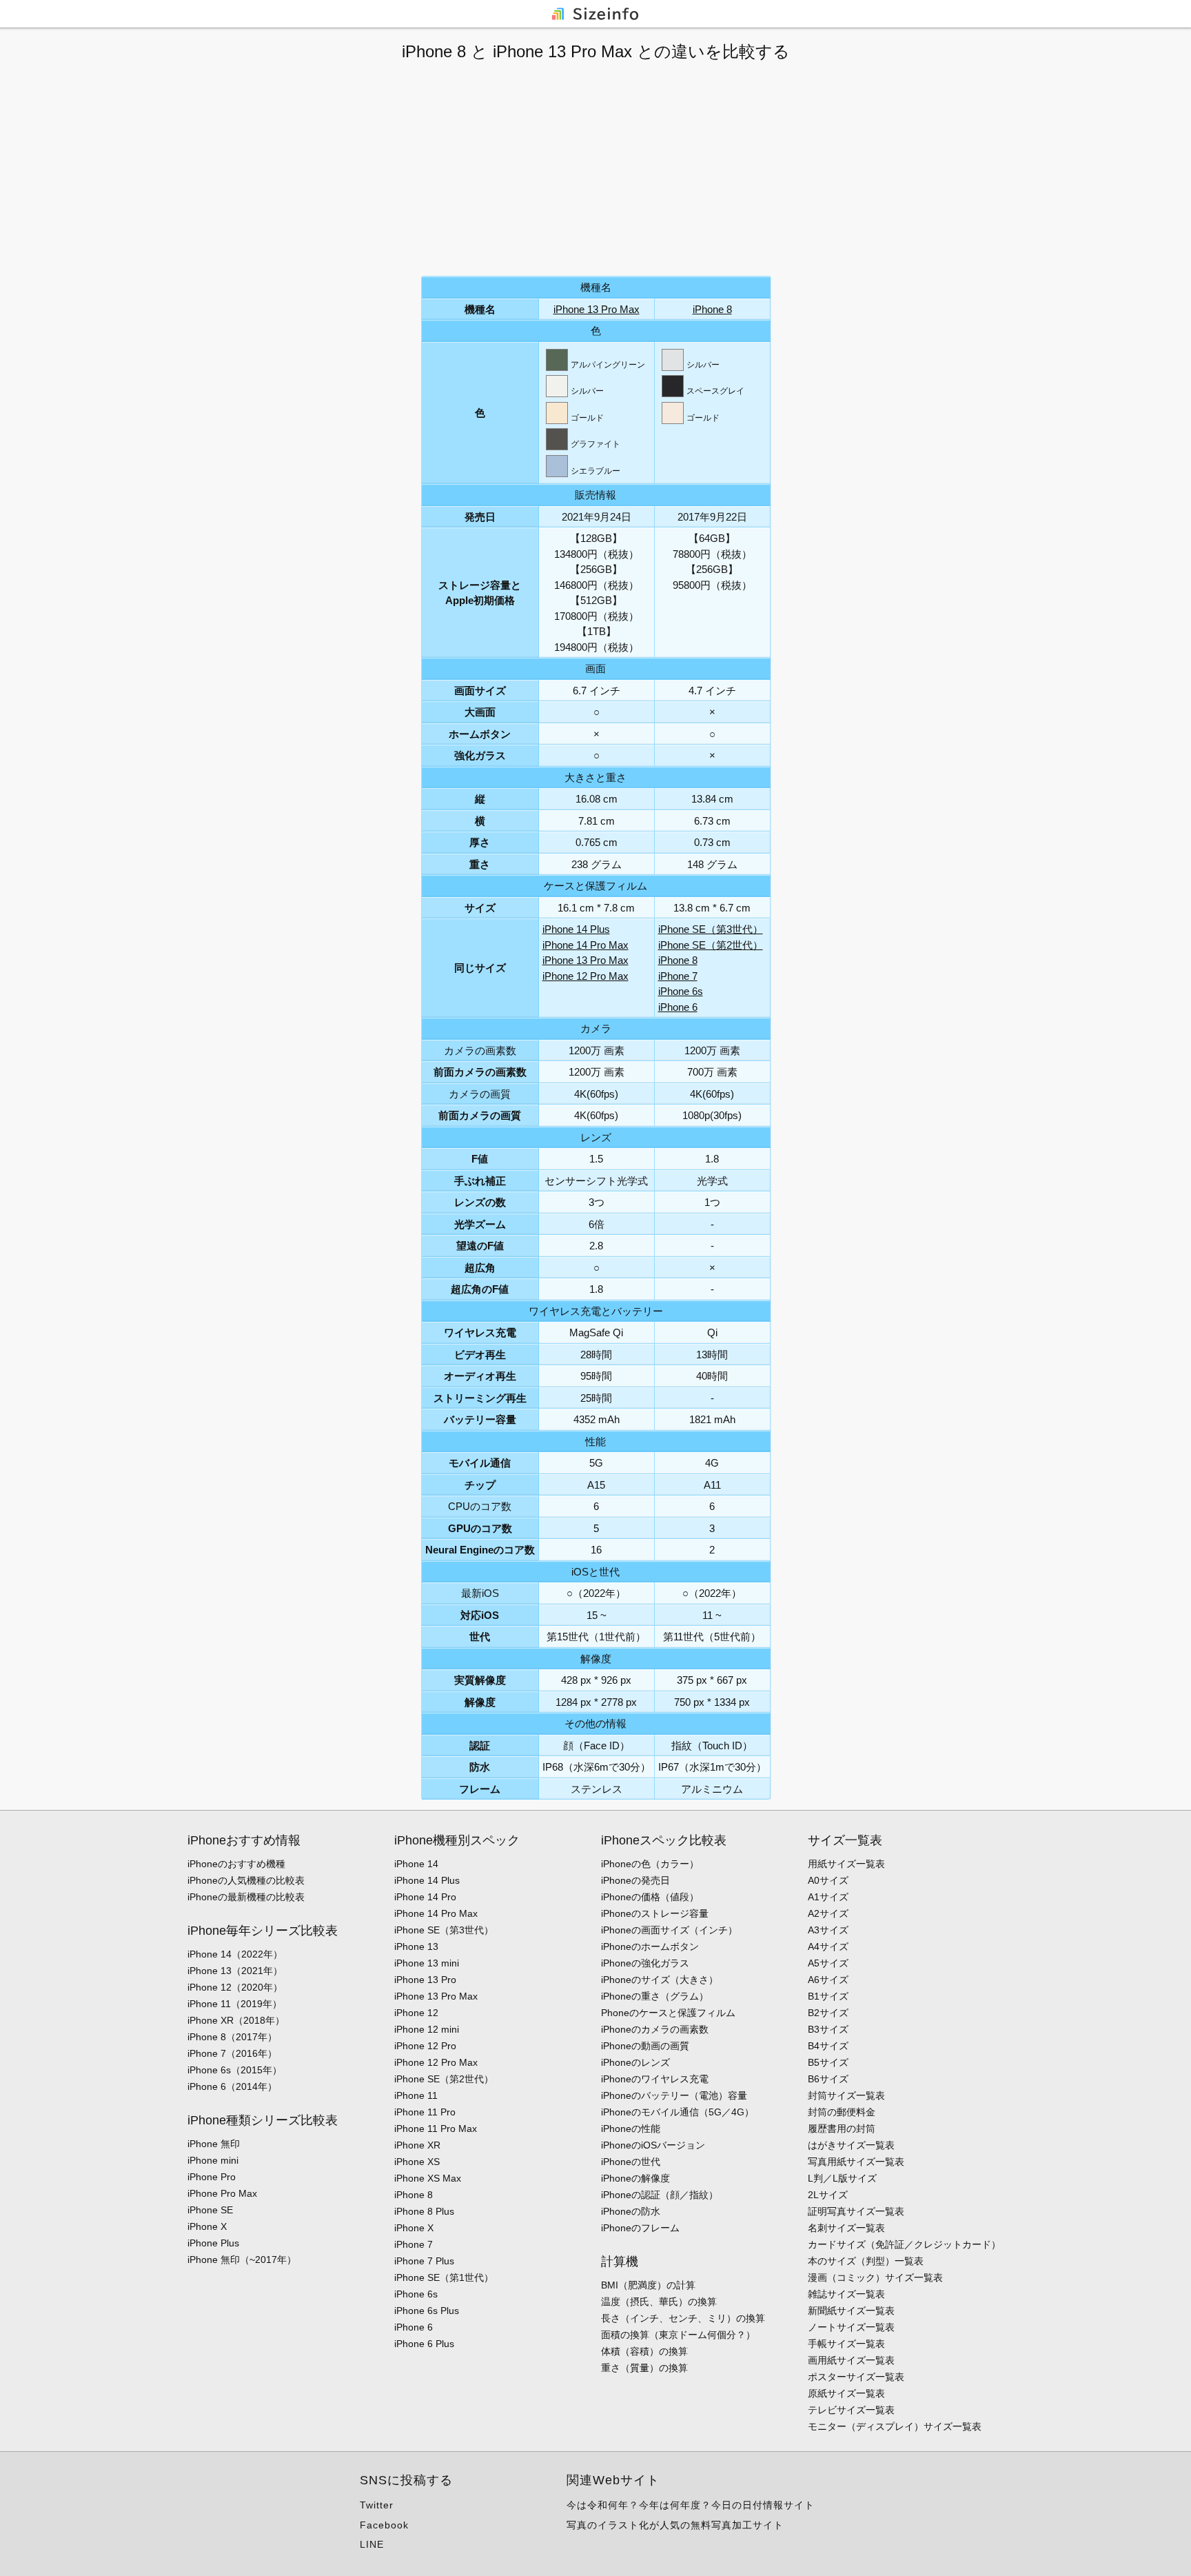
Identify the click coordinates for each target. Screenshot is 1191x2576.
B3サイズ (828, 2029)
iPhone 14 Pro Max (586, 945)
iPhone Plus (213, 2243)
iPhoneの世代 (631, 2162)
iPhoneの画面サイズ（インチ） (669, 1930)
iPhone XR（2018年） (236, 2020)
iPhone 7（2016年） (232, 2053)
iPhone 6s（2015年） (235, 2070)
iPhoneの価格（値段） (650, 1897)
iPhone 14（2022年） (235, 1954)
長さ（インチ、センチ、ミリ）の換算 (683, 2318)
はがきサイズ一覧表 (851, 2145)
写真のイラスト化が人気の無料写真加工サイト (675, 2525)
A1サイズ (828, 1897)
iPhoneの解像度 (635, 2178)
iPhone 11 (416, 2095)
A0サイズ (828, 1880)
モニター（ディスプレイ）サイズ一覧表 (895, 2426)
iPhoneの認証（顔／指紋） (660, 2195)
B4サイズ (828, 2046)
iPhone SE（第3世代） (711, 929)
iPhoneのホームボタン (650, 1946)
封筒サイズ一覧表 (846, 2095)
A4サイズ (828, 1946)
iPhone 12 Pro (425, 2046)
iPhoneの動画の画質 (645, 2046)
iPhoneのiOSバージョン (653, 2145)
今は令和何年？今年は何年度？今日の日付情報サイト (691, 2505)
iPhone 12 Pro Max (586, 976)
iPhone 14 (416, 1864)
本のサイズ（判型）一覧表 (866, 2261)
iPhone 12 (416, 2013)
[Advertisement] (595, 169)
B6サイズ (828, 2079)
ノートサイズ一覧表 (851, 2327)
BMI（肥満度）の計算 (648, 2285)
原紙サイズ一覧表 (846, 2393)
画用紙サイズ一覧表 (851, 2360)
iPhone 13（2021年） (235, 1971)
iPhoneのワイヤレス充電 (655, 2079)
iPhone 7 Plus (424, 2261)
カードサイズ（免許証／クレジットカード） (904, 2244)
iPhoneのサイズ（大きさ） (660, 1980)
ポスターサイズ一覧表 (856, 2377)
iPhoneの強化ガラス (645, 1963)
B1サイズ (828, 1996)
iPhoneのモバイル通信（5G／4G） (678, 2112)
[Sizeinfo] (595, 13)
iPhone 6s (681, 991)
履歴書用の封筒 (842, 2129)
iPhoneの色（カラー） (650, 1864)
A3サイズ (828, 1930)
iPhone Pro (212, 2177)
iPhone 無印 (214, 2144)
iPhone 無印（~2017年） (242, 2260)
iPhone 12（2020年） (235, 1987)
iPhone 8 (712, 309)
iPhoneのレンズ (635, 2062)
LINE (372, 2544)
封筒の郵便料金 (842, 2112)
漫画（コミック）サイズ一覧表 (875, 2277)
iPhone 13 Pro (425, 1980)
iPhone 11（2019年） (235, 2004)
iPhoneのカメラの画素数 (655, 2029)
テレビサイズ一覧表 (851, 2410)
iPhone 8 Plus (424, 2211)
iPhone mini (213, 2160)
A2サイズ (828, 1913)
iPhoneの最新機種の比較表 (246, 1897)
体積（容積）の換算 (644, 2351)
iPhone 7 (678, 976)
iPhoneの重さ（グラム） (655, 1996)
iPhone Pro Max (222, 2193)
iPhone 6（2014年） (232, 2086)
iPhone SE (210, 2210)
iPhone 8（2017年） (232, 2037)
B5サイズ (828, 2062)
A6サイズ (828, 1980)
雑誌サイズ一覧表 (846, 2294)
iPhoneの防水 (631, 2211)
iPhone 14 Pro (425, 1897)
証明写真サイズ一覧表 (856, 2211)
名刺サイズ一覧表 (846, 2228)
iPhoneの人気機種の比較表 (246, 1880)
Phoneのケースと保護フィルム (668, 2013)
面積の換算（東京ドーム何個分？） (678, 2335)
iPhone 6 (678, 1007)
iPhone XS (417, 2162)
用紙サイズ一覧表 (846, 1864)
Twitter (377, 2505)
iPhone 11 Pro (425, 2112)
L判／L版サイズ (842, 2178)
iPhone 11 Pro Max (436, 2129)
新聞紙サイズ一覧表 (851, 2311)
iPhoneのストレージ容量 (655, 1913)
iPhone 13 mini (427, 1963)
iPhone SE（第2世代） (711, 945)
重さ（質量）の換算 (644, 2368)
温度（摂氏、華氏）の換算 (659, 2302)
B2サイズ (828, 2013)
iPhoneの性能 (631, 2129)
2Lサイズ (828, 2195)
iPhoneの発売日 (635, 1880)
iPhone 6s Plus (427, 2311)
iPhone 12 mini (427, 2029)
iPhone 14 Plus (576, 929)
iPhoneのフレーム (640, 2228)
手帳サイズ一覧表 (846, 2344)
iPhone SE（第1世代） (444, 2277)
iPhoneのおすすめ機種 (236, 1864)
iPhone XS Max (428, 2178)
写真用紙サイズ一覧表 (856, 2162)
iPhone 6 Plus (424, 2344)
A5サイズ (828, 1963)
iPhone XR (417, 2145)
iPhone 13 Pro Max (597, 309)
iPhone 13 (416, 1946)
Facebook (384, 2525)
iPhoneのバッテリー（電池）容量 (674, 2095)
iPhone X (207, 2226)
